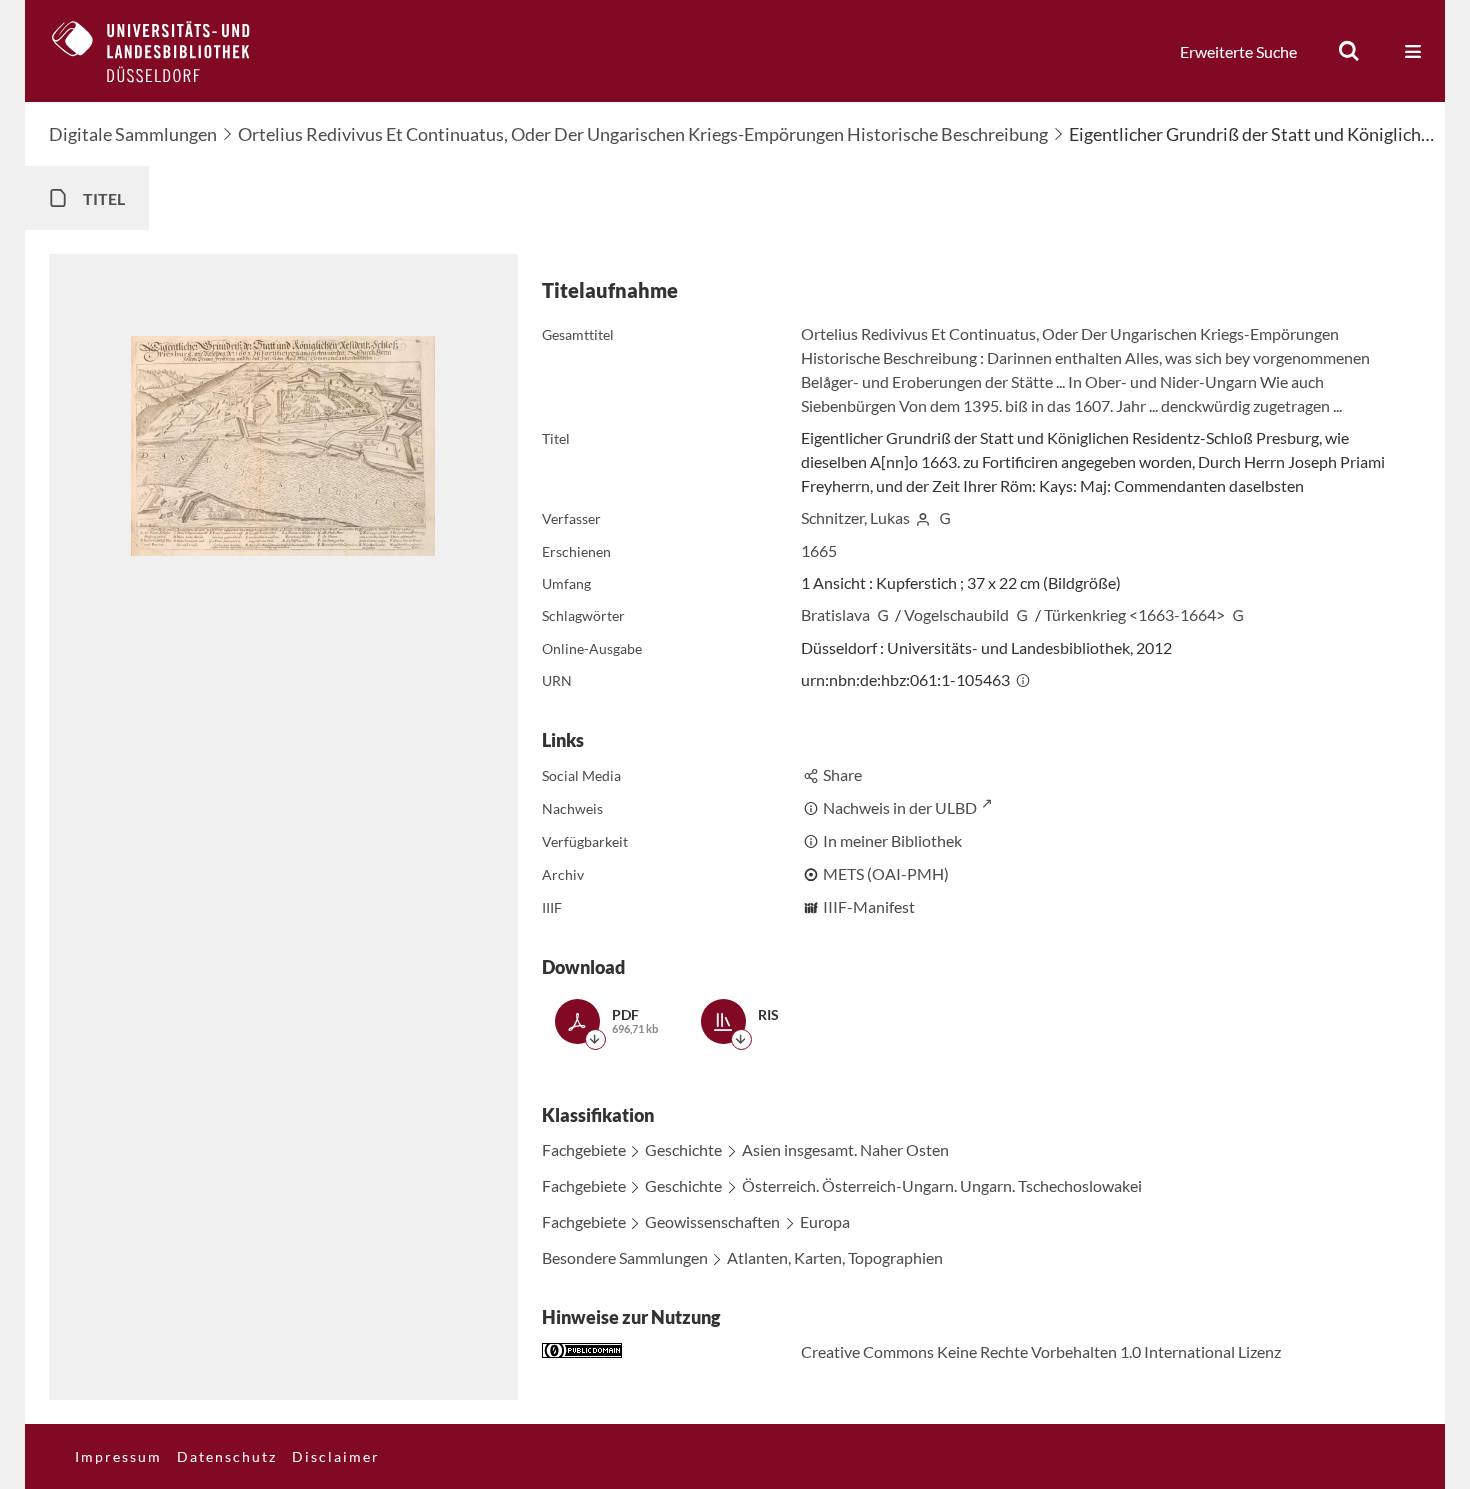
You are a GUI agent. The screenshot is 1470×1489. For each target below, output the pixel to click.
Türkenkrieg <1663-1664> (1134, 614)
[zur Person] (923, 517)
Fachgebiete (584, 1149)
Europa (825, 1221)
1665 (819, 550)
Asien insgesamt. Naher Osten (845, 1149)
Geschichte (683, 1149)
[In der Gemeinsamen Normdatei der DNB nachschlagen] (945, 517)
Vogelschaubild (956, 614)
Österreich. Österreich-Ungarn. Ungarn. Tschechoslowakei (942, 1185)
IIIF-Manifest (869, 906)
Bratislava (835, 614)
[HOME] (166, 51)
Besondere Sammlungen (625, 1257)
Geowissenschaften (712, 1221)
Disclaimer (336, 1456)
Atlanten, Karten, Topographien (835, 1257)
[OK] (1349, 51)
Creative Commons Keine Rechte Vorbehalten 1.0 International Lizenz (1041, 1351)
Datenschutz (227, 1456)
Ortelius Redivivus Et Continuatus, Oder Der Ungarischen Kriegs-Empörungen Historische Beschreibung (643, 134)
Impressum (118, 1456)
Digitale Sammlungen (133, 134)
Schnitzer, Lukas (855, 517)
